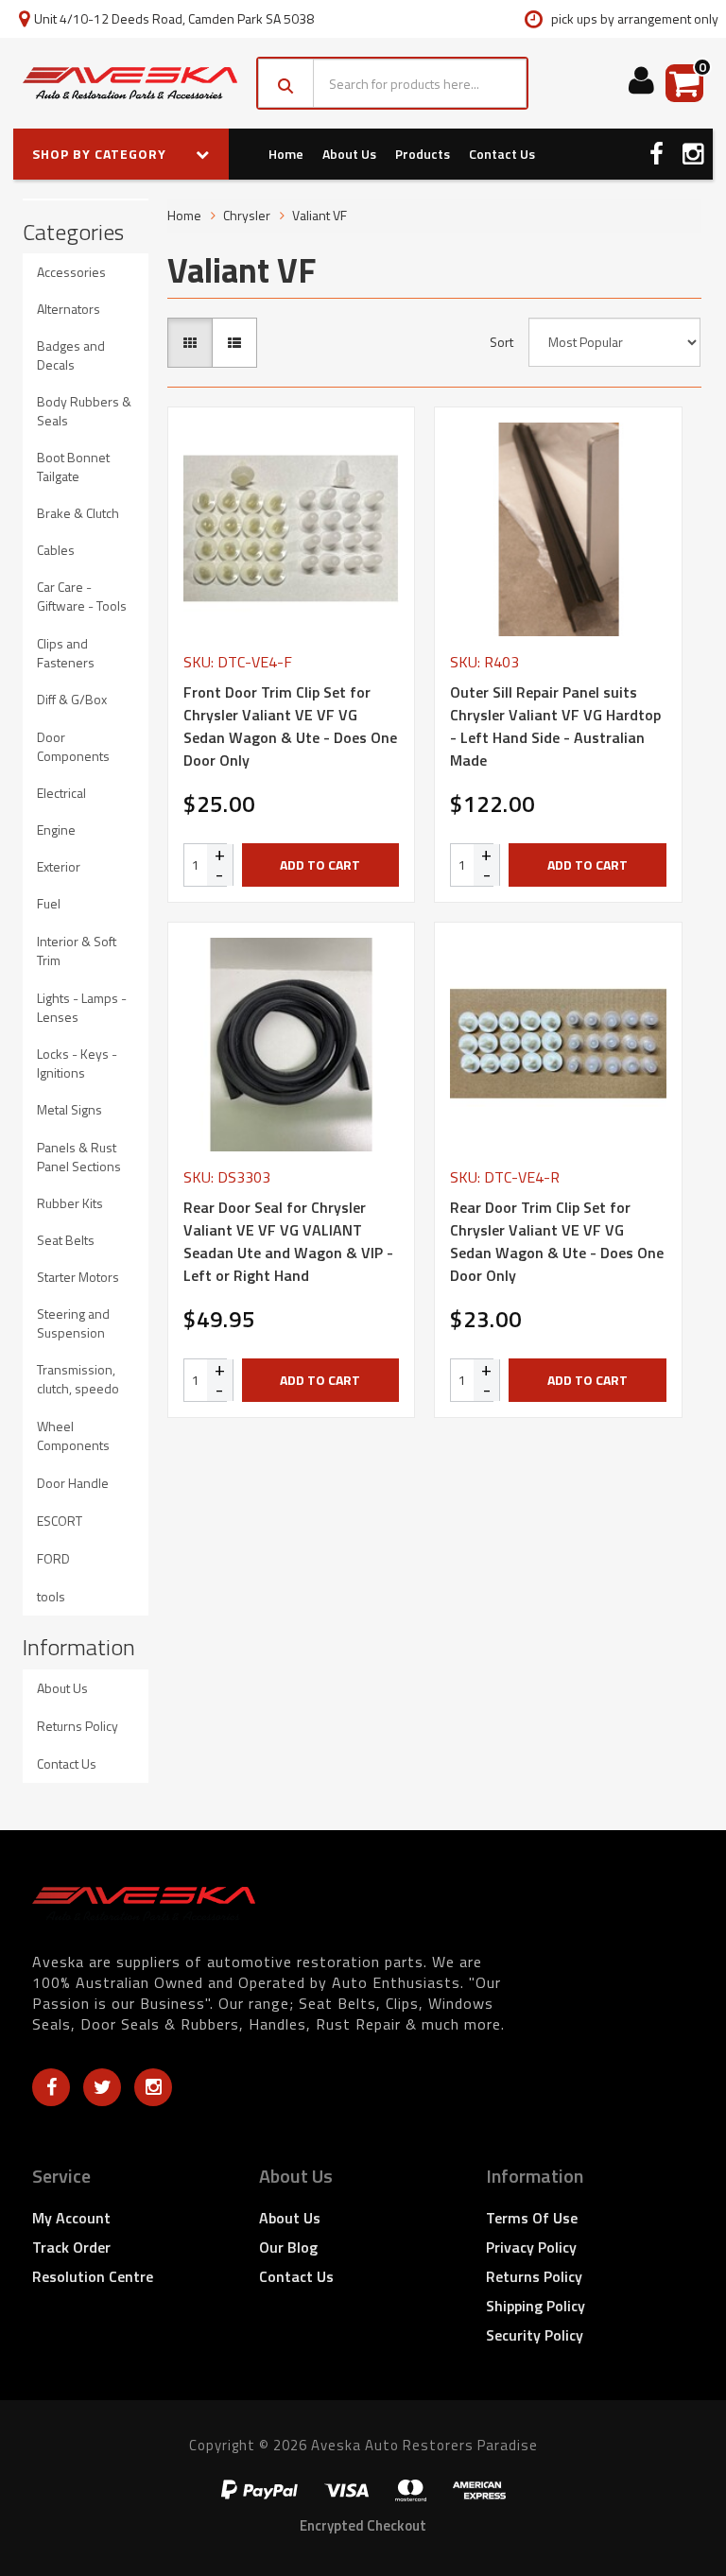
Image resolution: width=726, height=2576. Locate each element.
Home (286, 154)
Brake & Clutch (78, 513)
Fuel (49, 903)
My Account (71, 2218)
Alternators (69, 309)
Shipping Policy (536, 2306)
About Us (349, 154)
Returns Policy (78, 1726)
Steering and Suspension (73, 1323)
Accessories (71, 272)
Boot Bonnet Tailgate (73, 467)
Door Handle (73, 1483)
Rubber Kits (70, 1203)
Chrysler (247, 215)
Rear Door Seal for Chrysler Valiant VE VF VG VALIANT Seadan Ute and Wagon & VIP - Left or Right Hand (288, 1241)
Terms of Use (532, 2218)
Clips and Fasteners (66, 653)
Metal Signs (69, 1109)
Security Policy (535, 2335)
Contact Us (502, 154)
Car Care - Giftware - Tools (82, 596)
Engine (56, 830)
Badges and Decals (71, 355)
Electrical (61, 793)
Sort (501, 342)
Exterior (59, 866)
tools (51, 1596)
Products (423, 154)
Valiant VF (320, 215)
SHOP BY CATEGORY (101, 154)
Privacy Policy (531, 2247)
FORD (53, 1558)
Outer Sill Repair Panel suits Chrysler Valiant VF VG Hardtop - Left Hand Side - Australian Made (555, 726)
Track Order (71, 2247)
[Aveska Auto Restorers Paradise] (130, 84)
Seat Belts (66, 1240)
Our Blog (288, 2247)
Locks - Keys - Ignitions (77, 1063)
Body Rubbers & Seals (84, 411)
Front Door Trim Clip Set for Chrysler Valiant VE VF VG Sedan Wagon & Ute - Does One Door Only (290, 726)
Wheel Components (73, 1435)
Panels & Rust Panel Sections (79, 1157)
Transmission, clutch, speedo (78, 1379)
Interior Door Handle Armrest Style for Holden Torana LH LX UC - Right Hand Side (164, 2498)
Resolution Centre (93, 2276)
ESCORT (60, 1521)
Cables (56, 550)
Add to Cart (320, 864)
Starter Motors (78, 1277)
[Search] (286, 83)
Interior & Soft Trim (77, 951)
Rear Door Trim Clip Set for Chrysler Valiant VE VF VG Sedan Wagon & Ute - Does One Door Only (557, 1241)
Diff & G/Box (72, 699)
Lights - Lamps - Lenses (82, 1007)
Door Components (73, 746)
